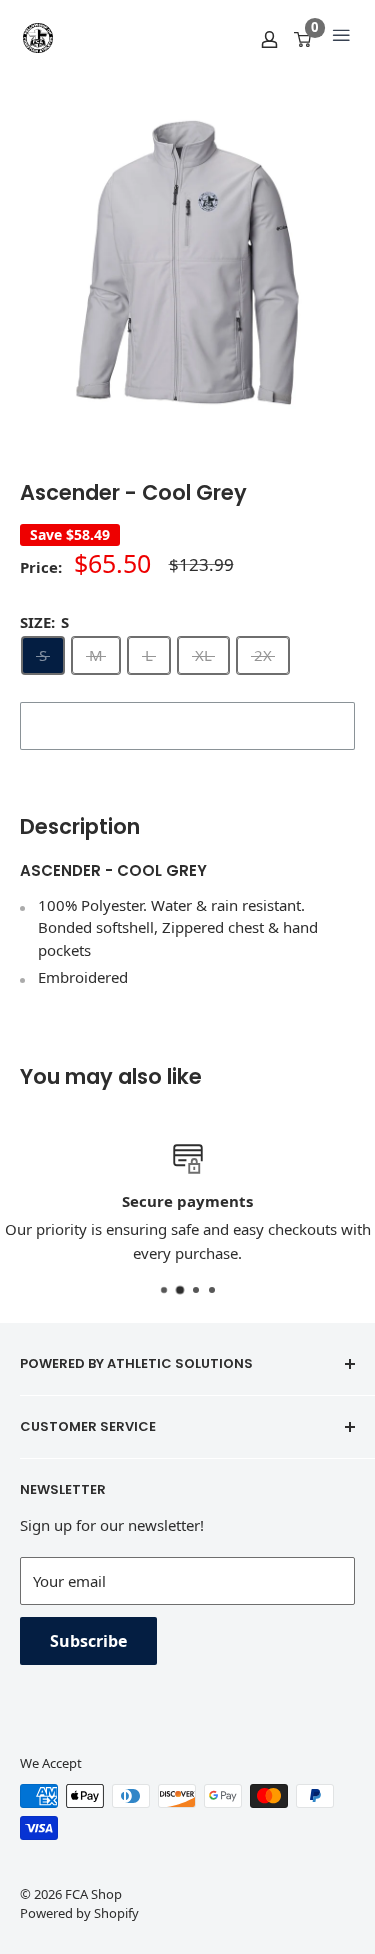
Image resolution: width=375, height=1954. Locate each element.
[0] (303, 38)
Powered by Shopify (79, 1913)
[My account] (269, 38)
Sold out (188, 726)
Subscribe (88, 1641)
